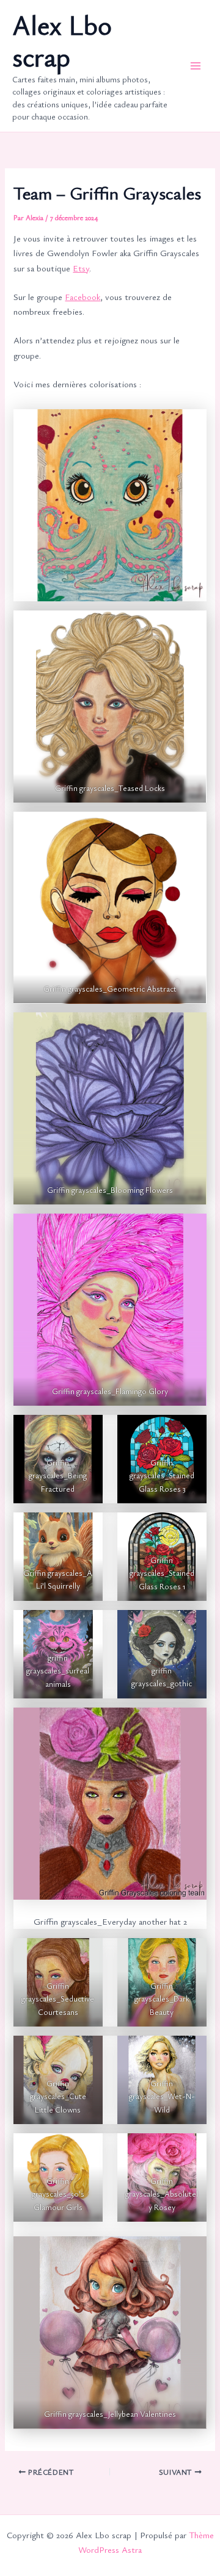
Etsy (81, 268)
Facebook (82, 297)
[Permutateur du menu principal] (196, 66)
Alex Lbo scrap (62, 41)
